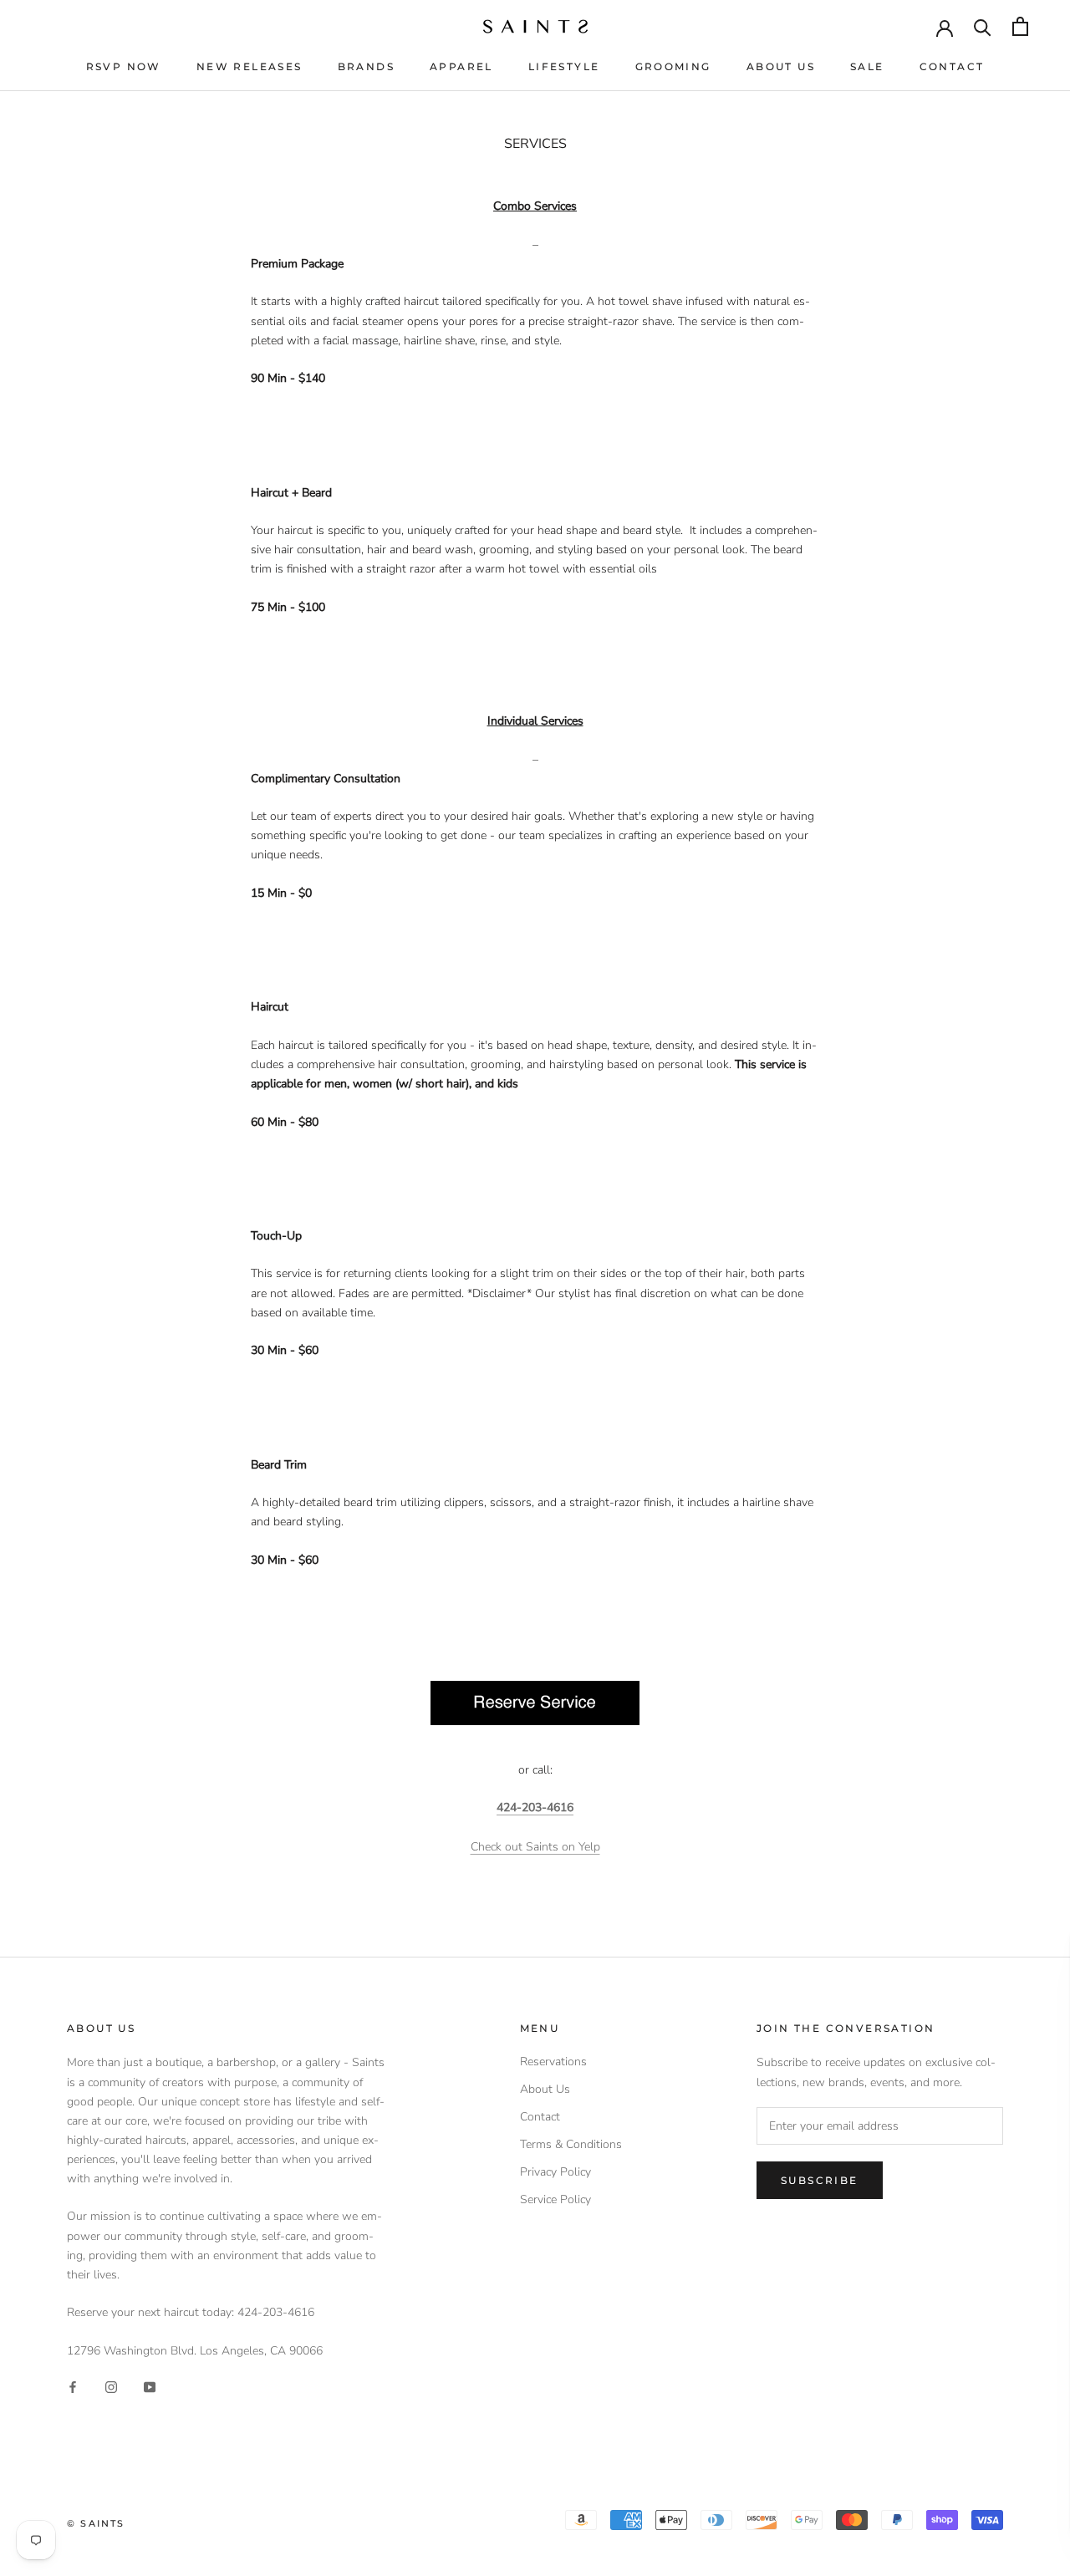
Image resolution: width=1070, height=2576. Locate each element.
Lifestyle (564, 66)
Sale (867, 66)
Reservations (553, 2062)
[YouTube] (150, 2387)
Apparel (461, 66)
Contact (952, 66)
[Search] (983, 26)
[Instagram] (111, 2387)
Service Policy (555, 2199)
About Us (781, 66)
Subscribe (820, 2180)
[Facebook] (73, 2387)
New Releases (250, 66)
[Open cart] (1020, 26)
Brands (366, 66)
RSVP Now (124, 66)
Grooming (673, 66)
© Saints (96, 2523)
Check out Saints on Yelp (535, 1847)
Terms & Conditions (571, 2144)
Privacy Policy (555, 2172)
